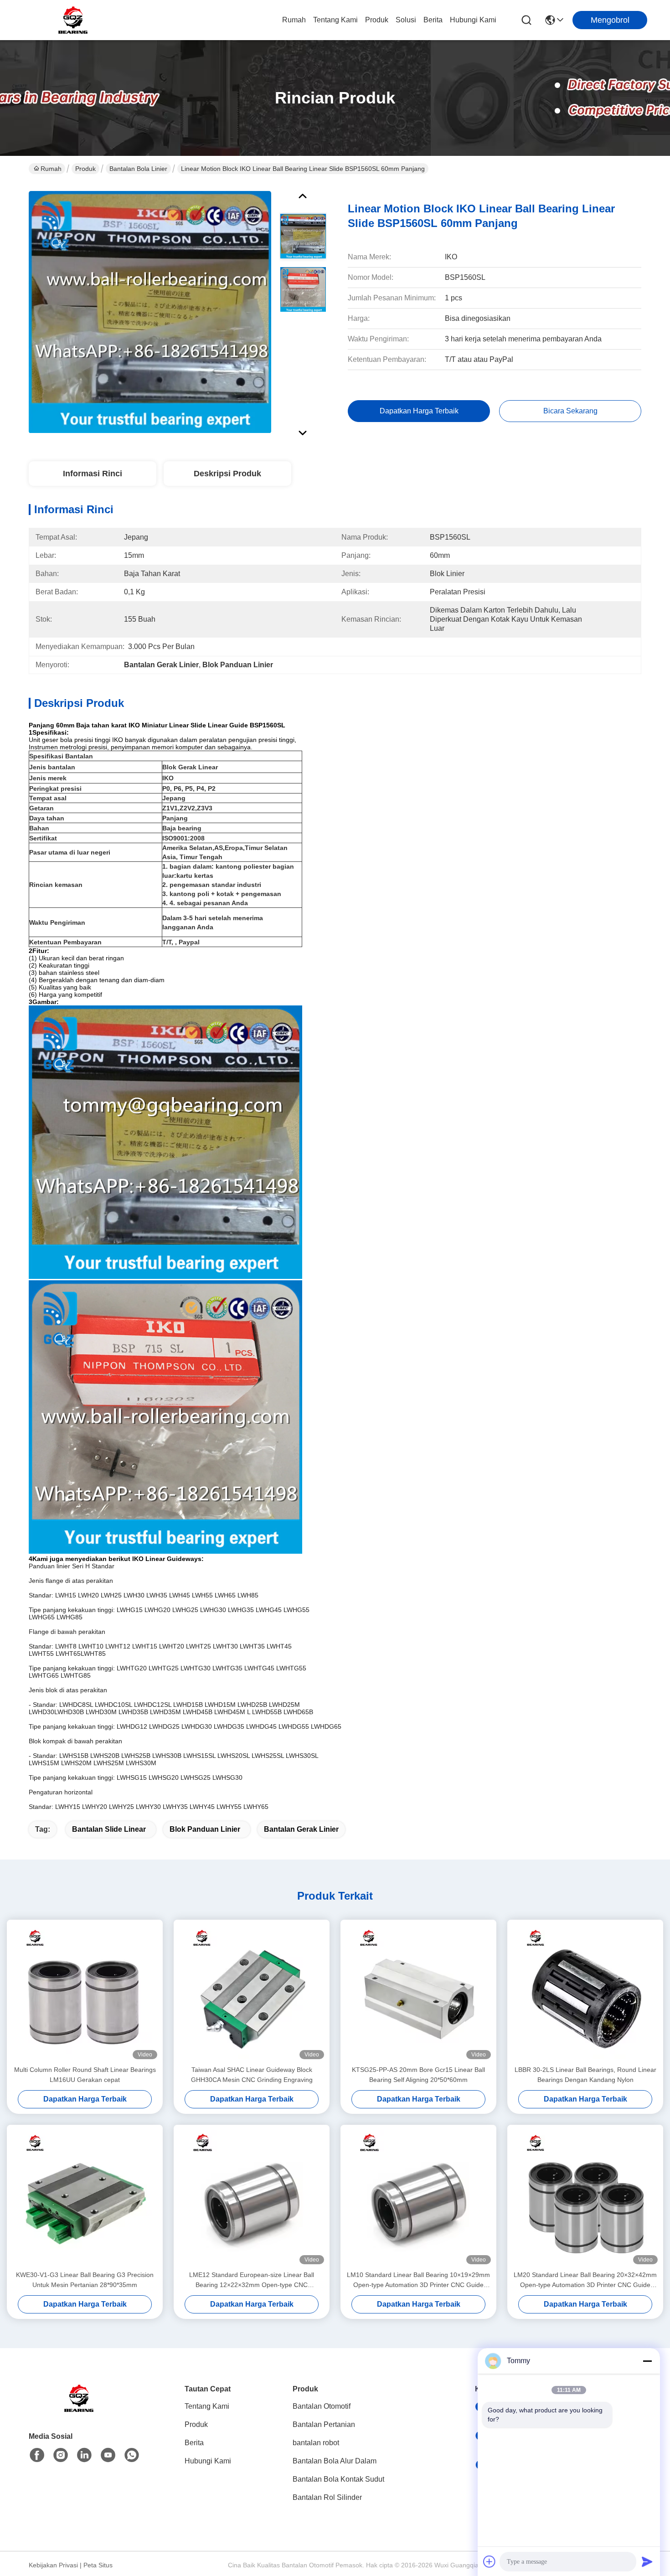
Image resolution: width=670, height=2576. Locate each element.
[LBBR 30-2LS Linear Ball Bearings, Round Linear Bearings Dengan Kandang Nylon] (585, 1992)
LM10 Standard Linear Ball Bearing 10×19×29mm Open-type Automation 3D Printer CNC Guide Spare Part (418, 2280)
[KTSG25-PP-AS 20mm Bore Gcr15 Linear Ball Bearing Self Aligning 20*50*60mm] (418, 1992)
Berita (433, 20)
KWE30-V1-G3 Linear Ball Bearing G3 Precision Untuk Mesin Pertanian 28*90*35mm (85, 2280)
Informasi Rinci (93, 474)
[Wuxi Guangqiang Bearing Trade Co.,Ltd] (73, 20)
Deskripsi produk (227, 474)
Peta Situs (98, 2565)
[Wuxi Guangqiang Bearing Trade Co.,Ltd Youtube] (108, 2455)
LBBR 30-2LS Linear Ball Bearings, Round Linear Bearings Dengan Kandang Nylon (585, 2075)
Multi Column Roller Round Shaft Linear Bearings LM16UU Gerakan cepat (85, 2075)
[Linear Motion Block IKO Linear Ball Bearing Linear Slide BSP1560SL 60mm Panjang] (150, 312)
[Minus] (647, 2361)
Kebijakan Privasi (53, 2565)
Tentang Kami (335, 20)
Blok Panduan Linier (205, 1829)
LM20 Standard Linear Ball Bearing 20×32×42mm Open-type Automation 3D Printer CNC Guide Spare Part (585, 2280)
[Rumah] (79, 2409)
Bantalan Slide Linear (109, 1829)
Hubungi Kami (473, 20)
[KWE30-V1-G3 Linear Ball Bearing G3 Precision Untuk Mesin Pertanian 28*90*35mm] (85, 2197)
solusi (406, 20)
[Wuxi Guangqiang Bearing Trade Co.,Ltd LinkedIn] (84, 2455)
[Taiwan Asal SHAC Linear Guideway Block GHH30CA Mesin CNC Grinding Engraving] (252, 1992)
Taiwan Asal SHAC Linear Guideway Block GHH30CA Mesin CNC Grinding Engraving (252, 2075)
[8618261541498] (132, 2455)
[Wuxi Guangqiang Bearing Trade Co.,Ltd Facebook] (37, 2455)
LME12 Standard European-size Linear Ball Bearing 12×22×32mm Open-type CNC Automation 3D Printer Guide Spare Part (252, 2280)
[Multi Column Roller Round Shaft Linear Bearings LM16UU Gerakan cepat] (85, 1992)
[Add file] (490, 2561)
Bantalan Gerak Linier (301, 1829)
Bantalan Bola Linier (138, 169)
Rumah (294, 20)
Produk (377, 20)
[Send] (647, 2561)
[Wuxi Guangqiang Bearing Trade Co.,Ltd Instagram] (61, 2455)
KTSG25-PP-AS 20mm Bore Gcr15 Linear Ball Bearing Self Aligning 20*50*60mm (418, 2075)
